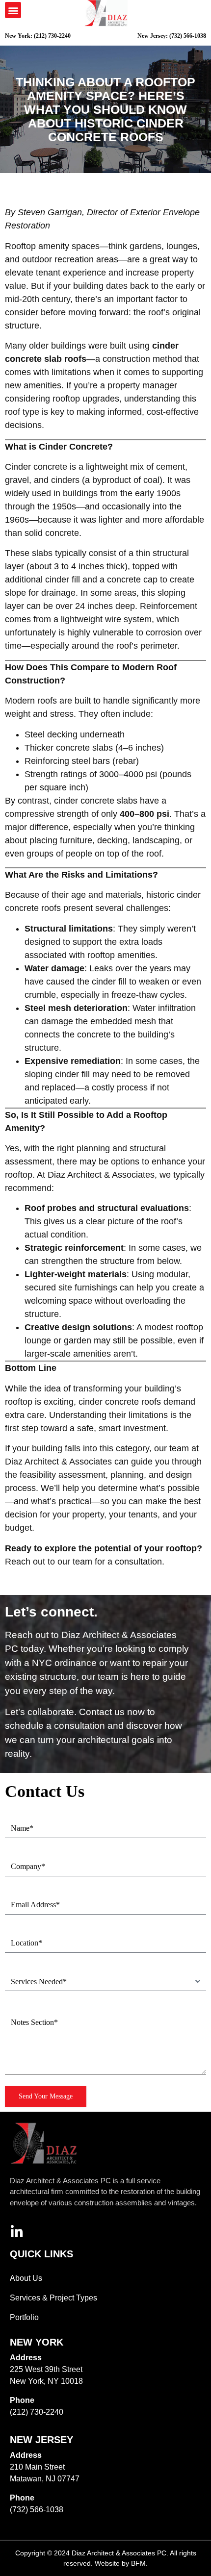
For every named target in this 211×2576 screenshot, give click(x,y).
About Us (26, 2278)
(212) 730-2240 (37, 2412)
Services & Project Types (53, 2298)
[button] (13, 10)
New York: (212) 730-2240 (38, 36)
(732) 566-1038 (37, 2510)
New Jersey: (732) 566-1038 (172, 36)
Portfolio (24, 2317)
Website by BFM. (121, 2563)
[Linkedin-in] (17, 2232)
